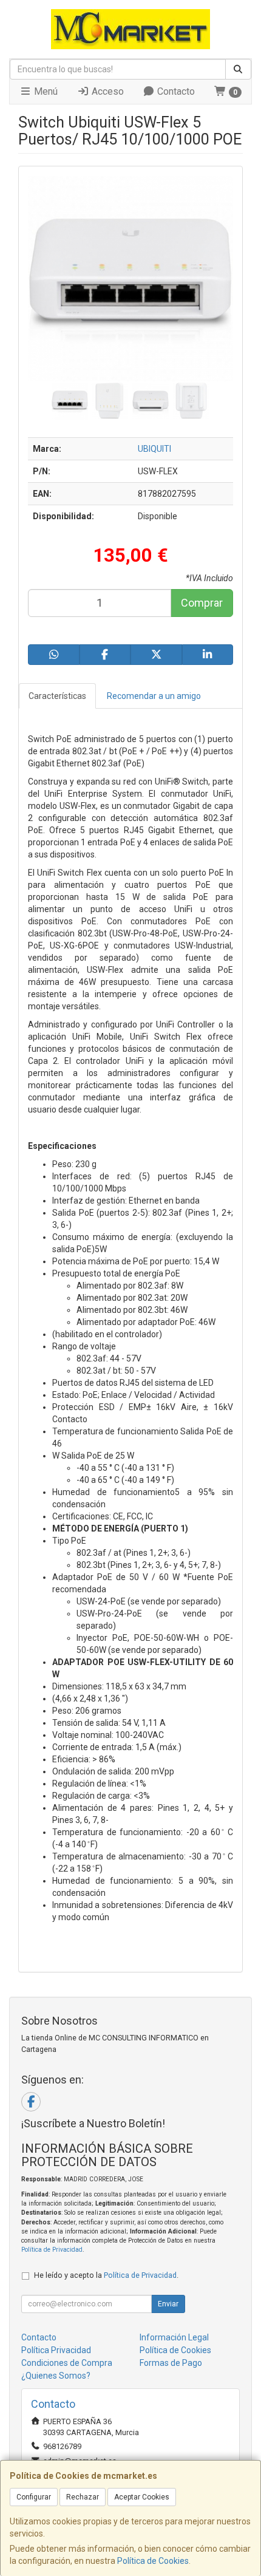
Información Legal (174, 2337)
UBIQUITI (154, 449)
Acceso (107, 91)
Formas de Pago (171, 2363)
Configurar (34, 2497)
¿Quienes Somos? (56, 2376)
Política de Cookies (153, 2561)
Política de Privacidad (52, 2250)
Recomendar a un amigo (154, 696)
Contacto (175, 91)
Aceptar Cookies (142, 2497)
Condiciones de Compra (67, 2363)
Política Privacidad (56, 2350)
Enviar (168, 2304)
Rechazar (83, 2497)
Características (57, 696)
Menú (45, 91)
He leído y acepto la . (106, 2275)
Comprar (202, 603)
